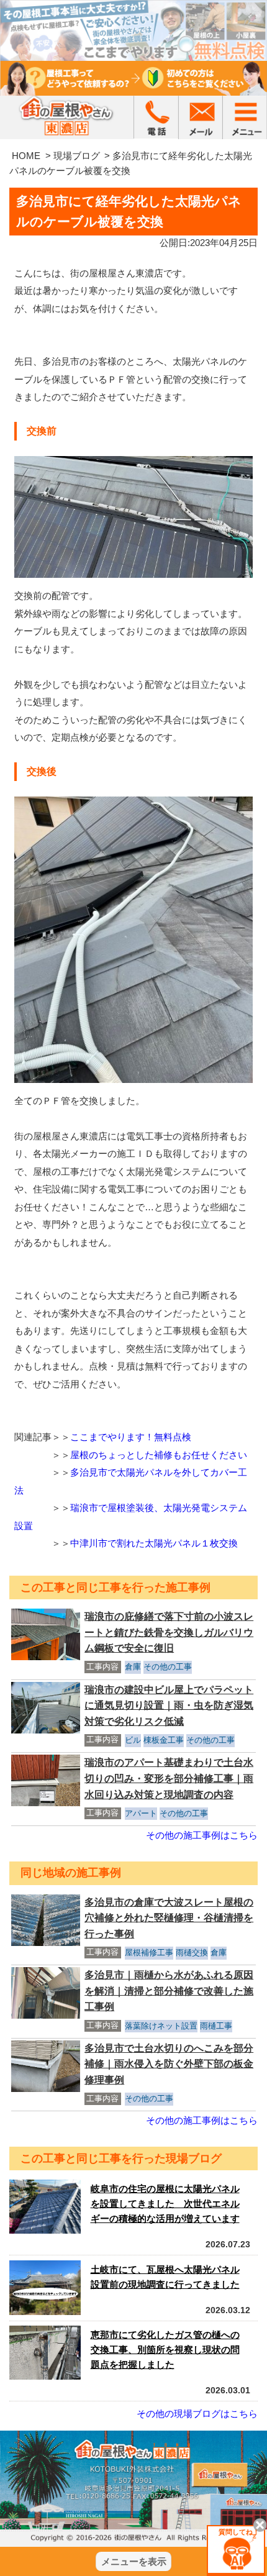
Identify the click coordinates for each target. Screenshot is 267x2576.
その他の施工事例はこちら (202, 1835)
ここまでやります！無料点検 (131, 1437)
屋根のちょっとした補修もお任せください (159, 1455)
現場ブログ (77, 156)
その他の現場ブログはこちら (197, 2414)
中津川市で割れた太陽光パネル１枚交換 (154, 1543)
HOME (26, 156)
